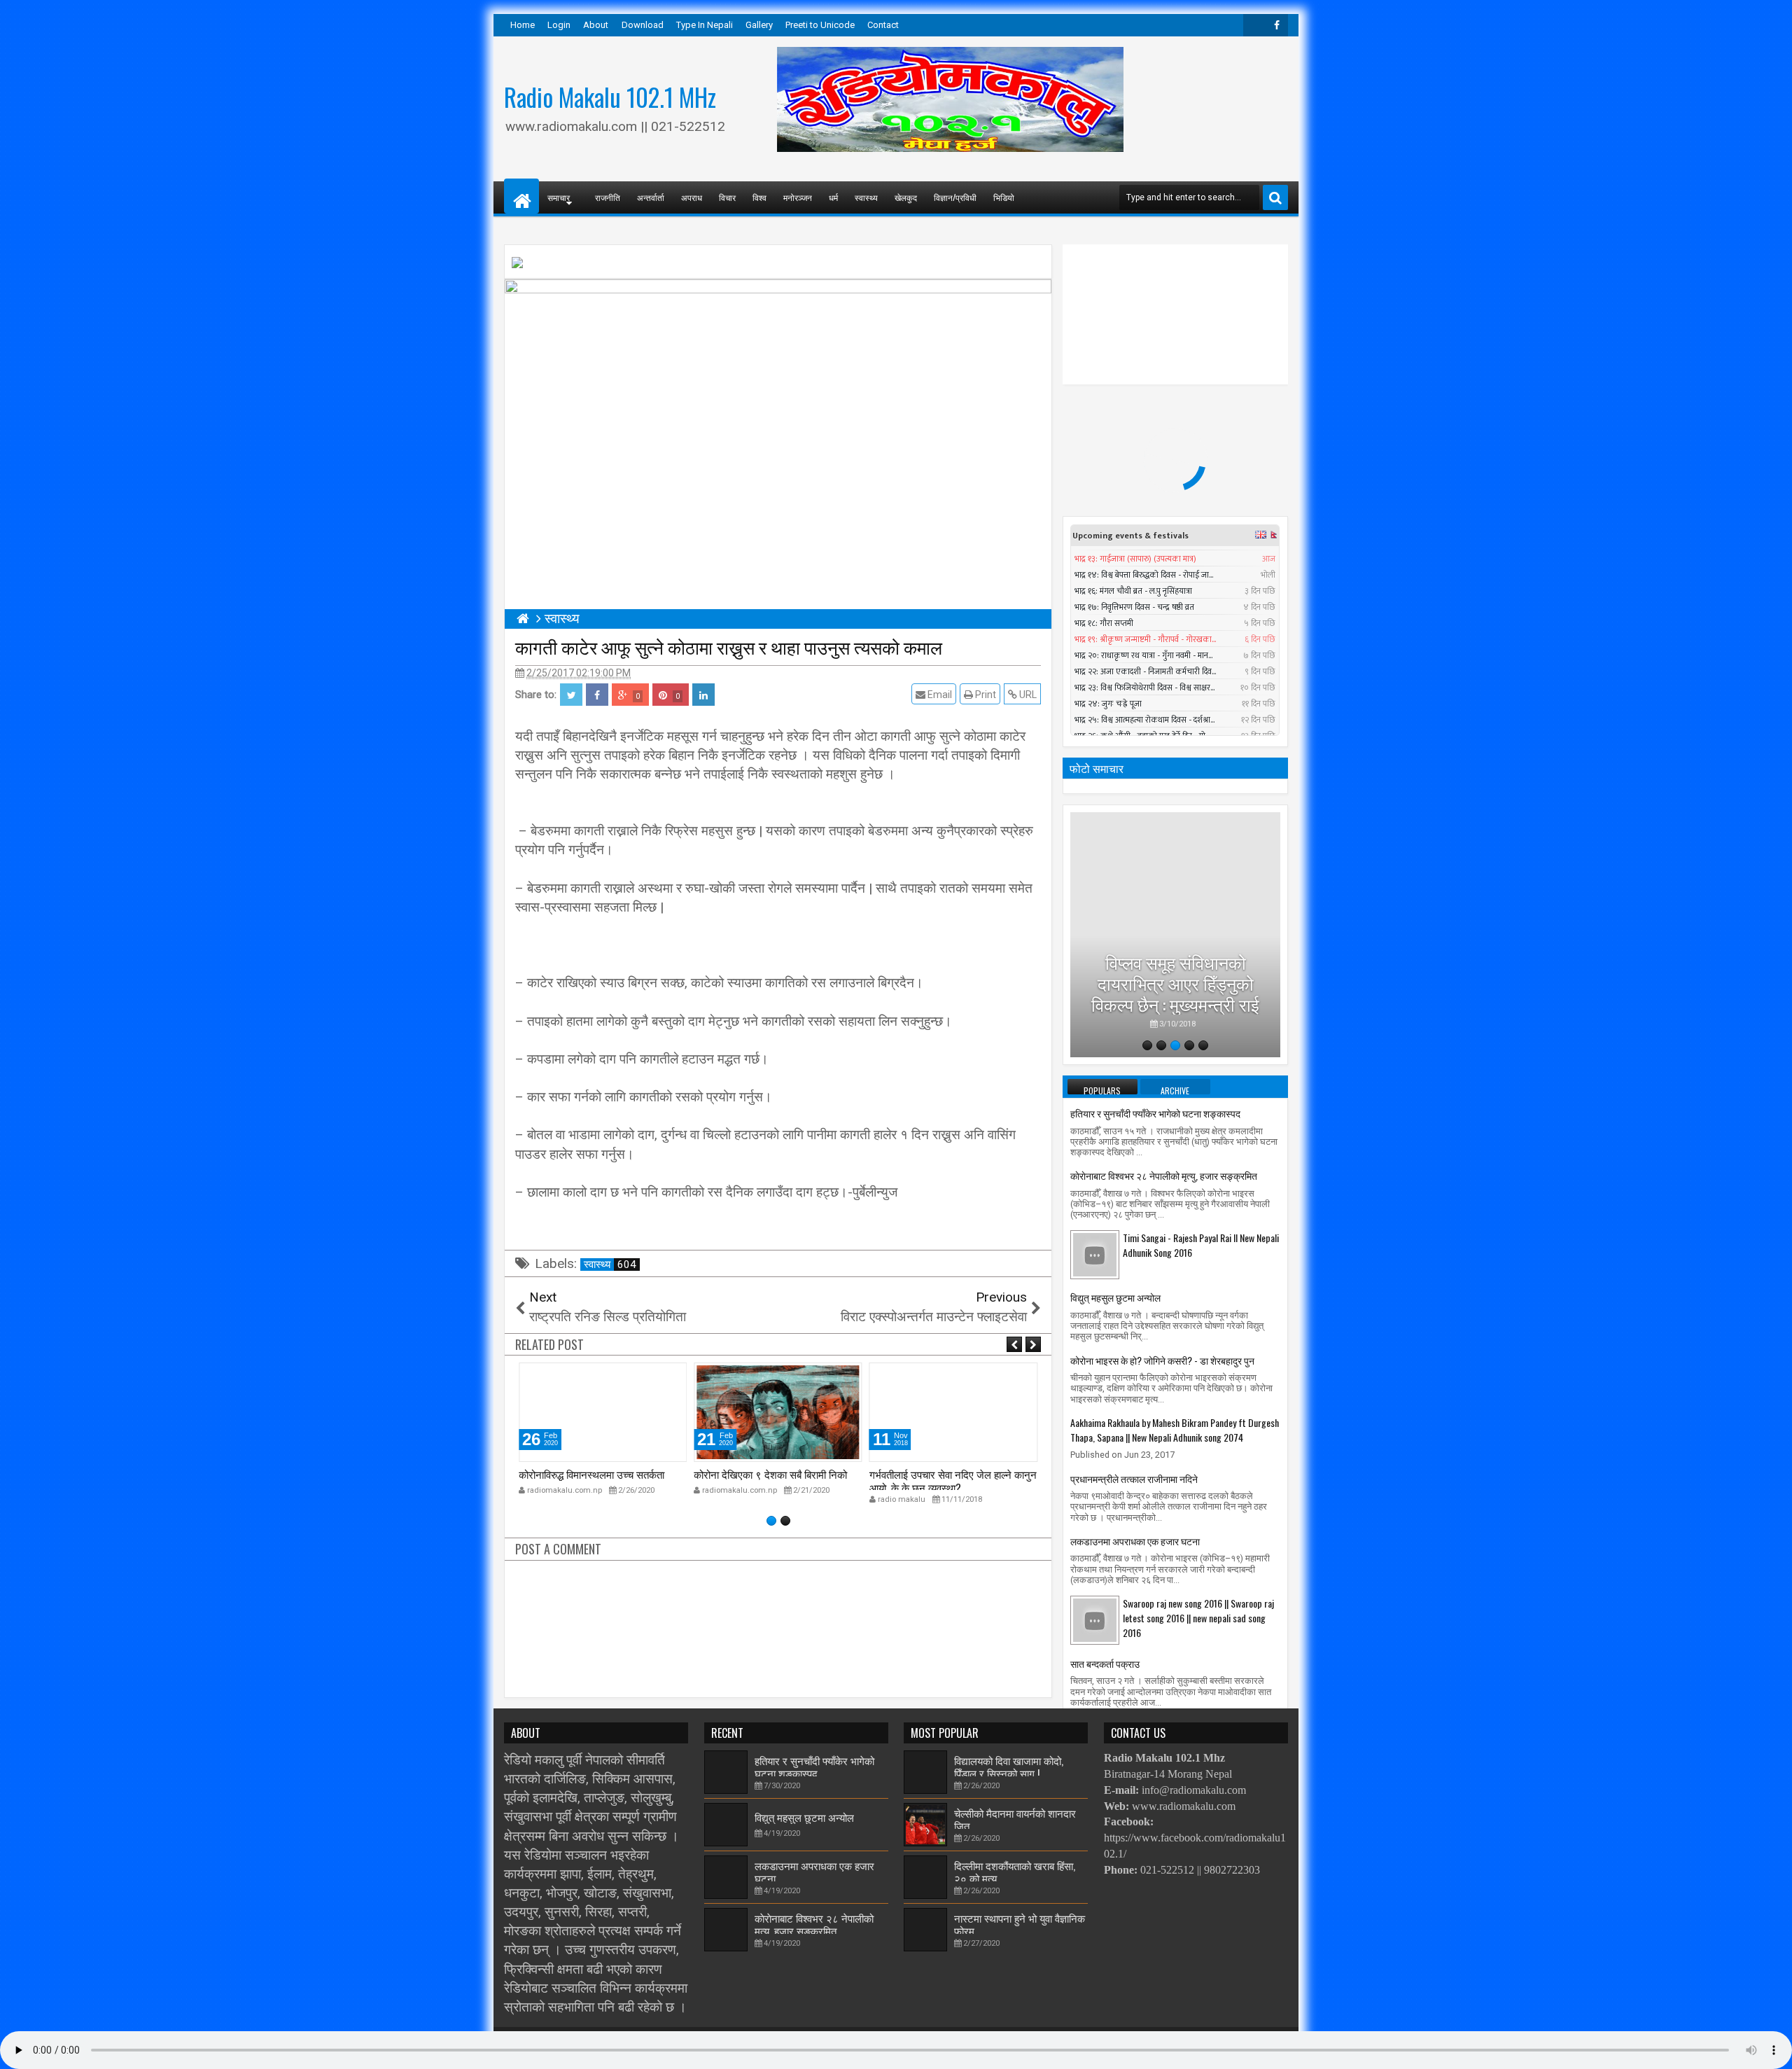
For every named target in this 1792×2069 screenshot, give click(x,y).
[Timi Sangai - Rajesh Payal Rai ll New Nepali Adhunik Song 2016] (1095, 1254)
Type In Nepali (705, 25)
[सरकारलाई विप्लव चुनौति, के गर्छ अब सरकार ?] (1175, 935)
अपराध (692, 197)
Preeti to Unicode (820, 25)
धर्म (833, 197)
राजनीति (608, 197)
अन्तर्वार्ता (651, 197)
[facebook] (1277, 25)
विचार (727, 197)
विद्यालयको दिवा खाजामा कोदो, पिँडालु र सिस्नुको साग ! (1009, 1767)
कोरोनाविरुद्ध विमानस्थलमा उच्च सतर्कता (591, 1474)
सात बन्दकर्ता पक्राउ (1105, 1663)
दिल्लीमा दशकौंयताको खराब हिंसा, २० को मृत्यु (1015, 1872)
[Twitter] (1254, 25)
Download (643, 25)
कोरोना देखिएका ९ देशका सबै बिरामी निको (770, 1474)
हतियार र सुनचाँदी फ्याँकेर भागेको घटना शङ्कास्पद (1155, 1113)
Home (523, 25)
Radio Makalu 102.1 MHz (610, 97)
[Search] (1275, 197)
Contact (883, 25)
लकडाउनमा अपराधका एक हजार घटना (1135, 1541)
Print (985, 695)
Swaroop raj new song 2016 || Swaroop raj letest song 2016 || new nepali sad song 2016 (1198, 1618)
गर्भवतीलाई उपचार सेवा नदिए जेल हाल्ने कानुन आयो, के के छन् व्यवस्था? (953, 1480)
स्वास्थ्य (866, 197)
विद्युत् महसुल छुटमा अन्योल (1115, 1297)
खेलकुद (906, 197)
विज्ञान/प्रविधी (955, 197)
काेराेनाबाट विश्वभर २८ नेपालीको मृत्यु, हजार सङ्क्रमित (1164, 1175)
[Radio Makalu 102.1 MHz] (521, 196)
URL (1027, 695)
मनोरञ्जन (798, 197)
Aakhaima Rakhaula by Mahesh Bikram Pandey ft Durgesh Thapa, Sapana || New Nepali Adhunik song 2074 (1175, 1430)
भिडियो (1004, 197)
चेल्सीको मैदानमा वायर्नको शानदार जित (1015, 1819)
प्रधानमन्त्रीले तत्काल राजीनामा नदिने (1134, 1478)
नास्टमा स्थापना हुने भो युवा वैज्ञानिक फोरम (1020, 1924)
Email (939, 695)
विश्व (759, 197)
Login (559, 25)
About (596, 25)
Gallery (759, 25)
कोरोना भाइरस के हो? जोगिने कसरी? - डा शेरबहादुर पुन (1162, 1360)
